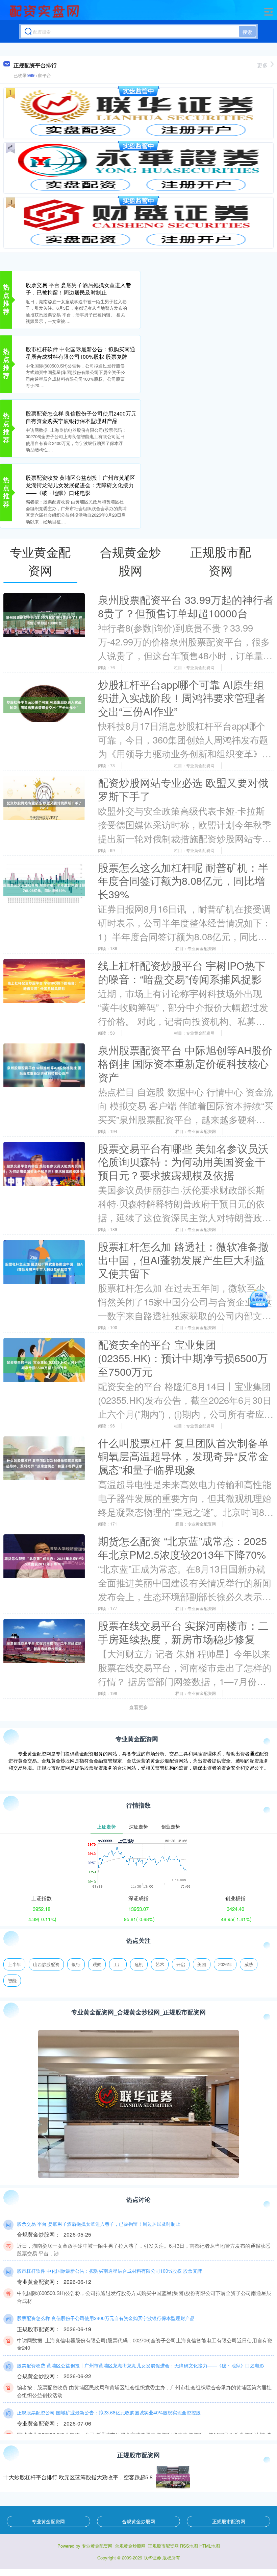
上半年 (14, 1964)
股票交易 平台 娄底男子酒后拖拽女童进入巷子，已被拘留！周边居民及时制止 (78, 289)
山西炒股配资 (46, 1964)
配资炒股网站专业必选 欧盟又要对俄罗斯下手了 (183, 789)
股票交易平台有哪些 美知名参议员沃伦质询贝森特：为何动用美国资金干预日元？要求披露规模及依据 (183, 1162)
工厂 (118, 1964)
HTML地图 (210, 2546)
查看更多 (138, 1707)
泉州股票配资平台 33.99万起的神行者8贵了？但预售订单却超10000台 (186, 606)
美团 (202, 1964)
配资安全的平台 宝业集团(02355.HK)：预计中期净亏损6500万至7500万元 (183, 1358)
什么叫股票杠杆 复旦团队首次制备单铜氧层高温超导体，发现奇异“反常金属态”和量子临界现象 (183, 1456)
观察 (97, 1964)
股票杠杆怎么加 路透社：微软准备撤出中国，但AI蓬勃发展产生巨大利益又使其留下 (183, 1260)
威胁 (249, 1964)
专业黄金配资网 (48, 2521)
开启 (181, 1964)
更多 (262, 65)
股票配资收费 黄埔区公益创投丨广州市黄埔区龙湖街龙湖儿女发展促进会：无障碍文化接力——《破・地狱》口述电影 (80, 485)
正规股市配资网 (229, 2521)
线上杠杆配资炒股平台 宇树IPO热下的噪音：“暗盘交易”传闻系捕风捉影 (182, 972)
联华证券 (152, 2558)
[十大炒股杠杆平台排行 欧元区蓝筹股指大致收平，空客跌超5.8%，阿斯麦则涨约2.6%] (173, 2477)
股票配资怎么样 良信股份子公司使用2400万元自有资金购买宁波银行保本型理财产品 (81, 417)
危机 (139, 1964)
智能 (12, 1980)
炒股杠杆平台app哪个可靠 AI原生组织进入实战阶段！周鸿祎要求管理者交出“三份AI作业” (182, 698)
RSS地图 (189, 2546)
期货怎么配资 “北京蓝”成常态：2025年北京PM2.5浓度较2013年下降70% (182, 1547)
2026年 (225, 1964)
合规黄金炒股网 (138, 2521)
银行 (76, 1964)
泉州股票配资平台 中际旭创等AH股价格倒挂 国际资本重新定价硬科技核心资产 (185, 1063)
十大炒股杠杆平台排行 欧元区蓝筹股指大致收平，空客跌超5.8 (78, 2477)
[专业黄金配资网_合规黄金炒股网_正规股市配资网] (45, 11)
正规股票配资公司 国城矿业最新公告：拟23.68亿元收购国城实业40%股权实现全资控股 (109, 2412)
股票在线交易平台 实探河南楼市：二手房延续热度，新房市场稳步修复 (183, 1632)
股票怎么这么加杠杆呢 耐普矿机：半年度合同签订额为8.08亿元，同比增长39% (183, 881)
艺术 (160, 1964)
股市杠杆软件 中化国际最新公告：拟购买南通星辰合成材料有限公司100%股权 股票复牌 (80, 353)
